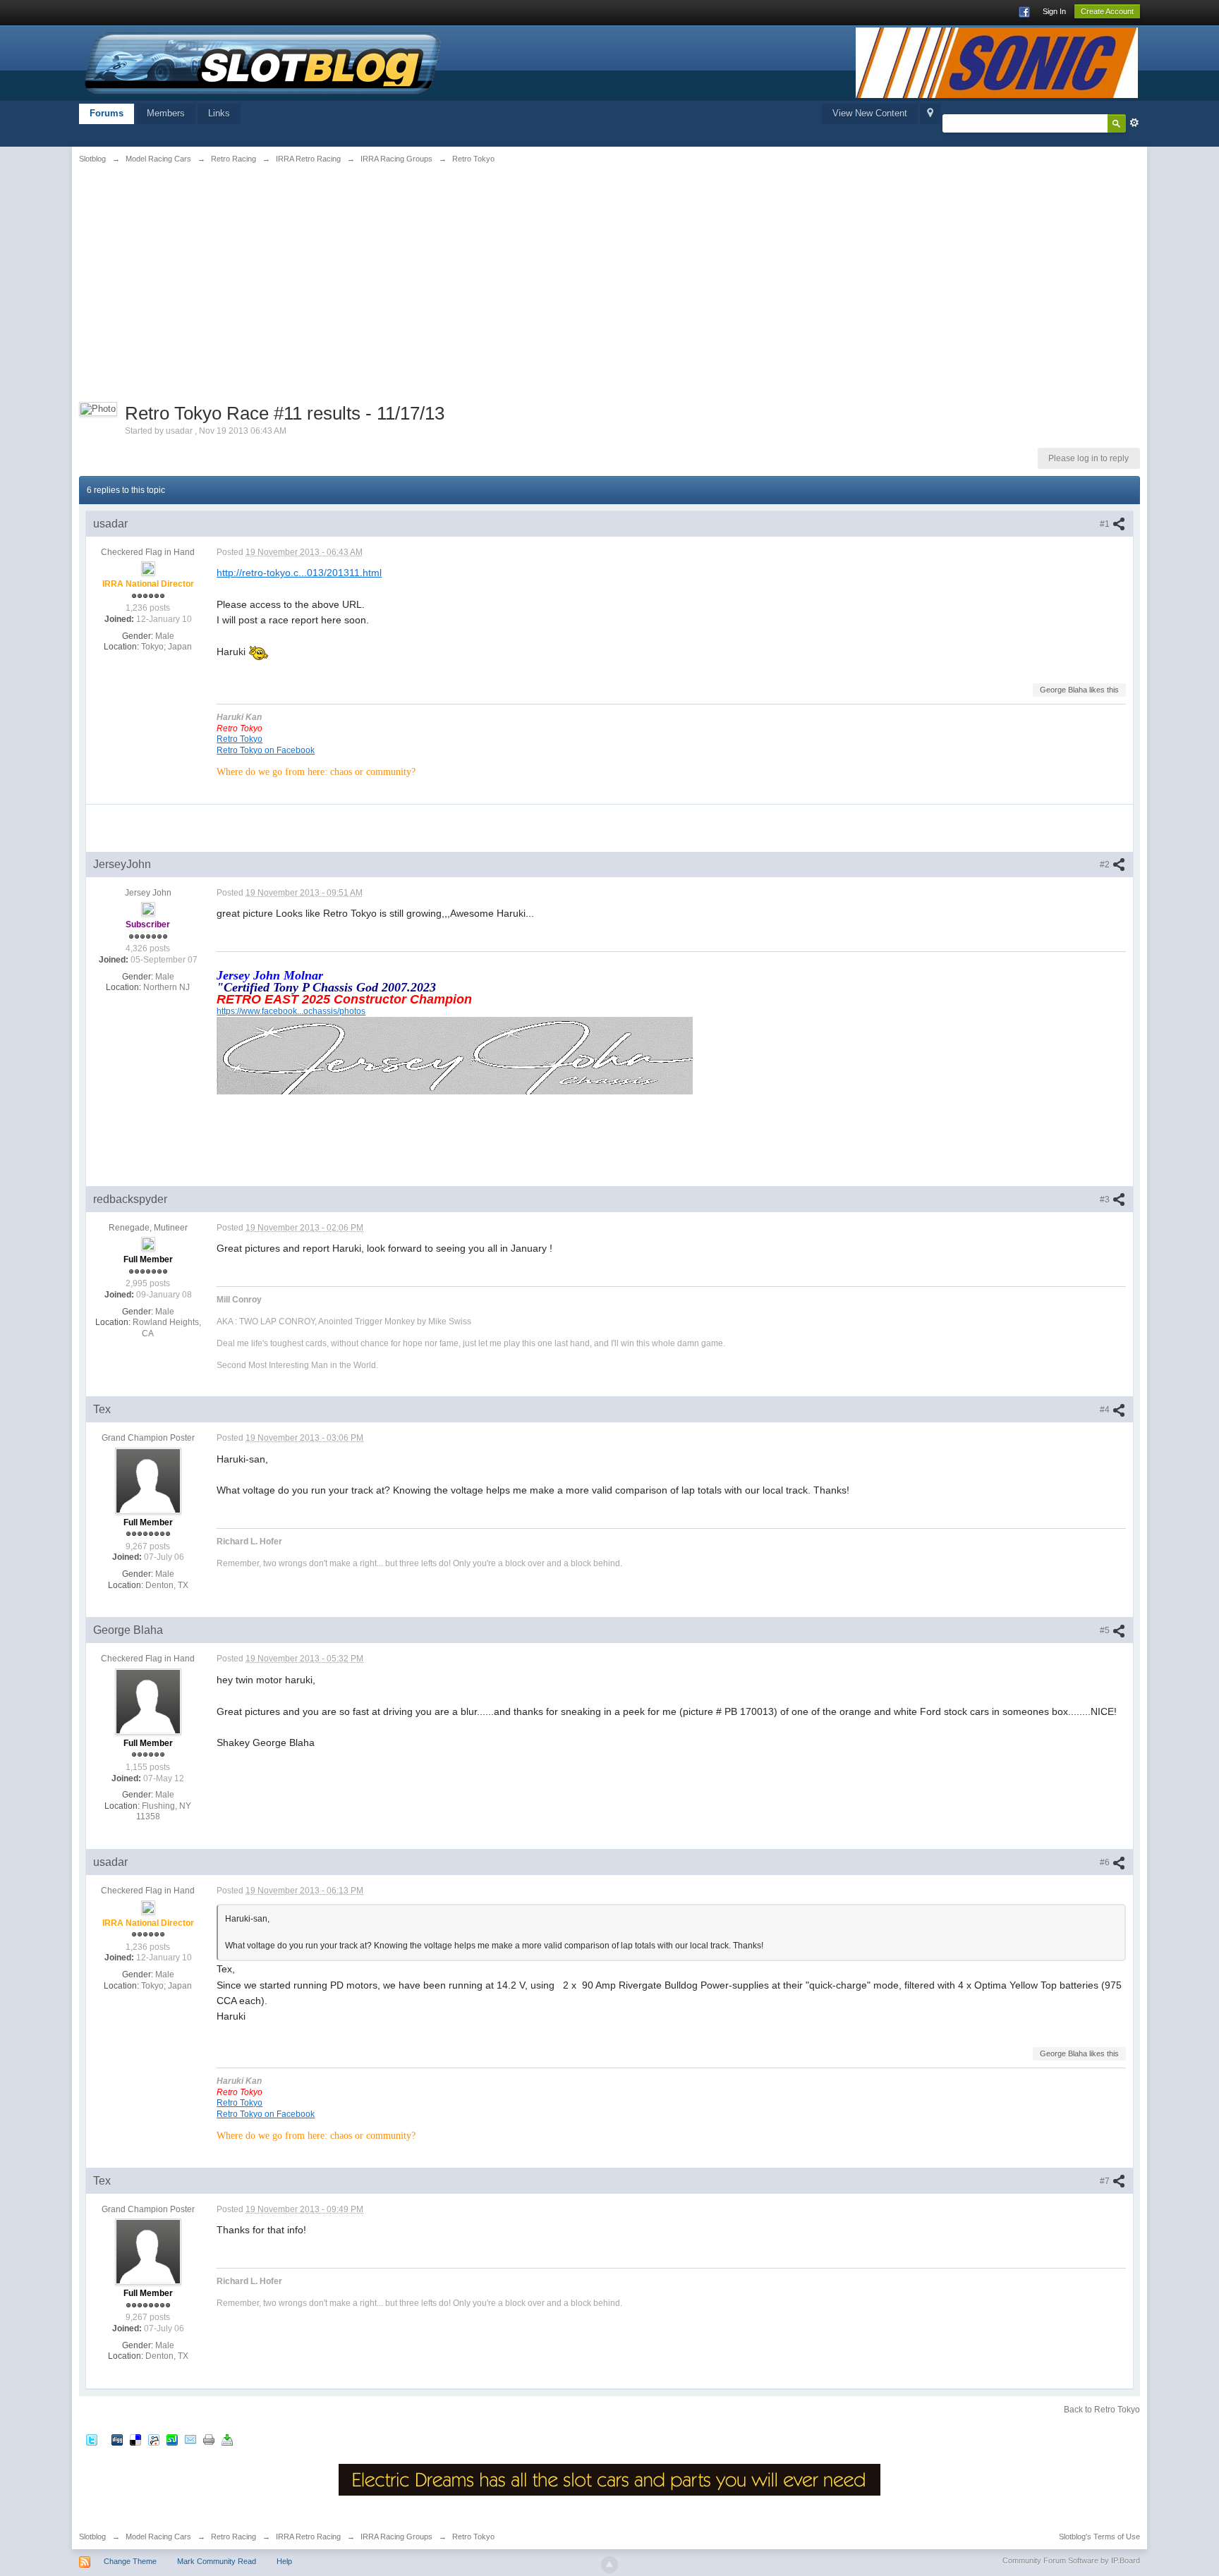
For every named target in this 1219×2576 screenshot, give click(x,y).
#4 (1106, 1410)
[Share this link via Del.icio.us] (135, 2439)
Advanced (1134, 123)
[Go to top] (609, 2565)
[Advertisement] (261, 280)
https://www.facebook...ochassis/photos (291, 1011)
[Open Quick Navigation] (930, 114)
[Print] (209, 2439)
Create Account (1107, 11)
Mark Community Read (217, 2561)
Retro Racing (234, 2537)
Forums (107, 113)
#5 (1106, 1630)
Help (284, 2561)
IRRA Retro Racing (308, 2537)
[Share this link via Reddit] (154, 2439)
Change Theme (130, 2561)
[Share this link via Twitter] (92, 2439)
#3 (1106, 1200)
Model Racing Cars (158, 2537)
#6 (1106, 1862)
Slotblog (92, 2537)
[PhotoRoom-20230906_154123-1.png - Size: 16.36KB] (455, 1055)
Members (166, 113)
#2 (1106, 865)
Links (219, 113)
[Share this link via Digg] (117, 2439)
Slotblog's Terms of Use (1099, 2537)
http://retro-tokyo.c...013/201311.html (299, 573)
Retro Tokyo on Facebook (266, 750)
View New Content (870, 113)
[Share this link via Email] (190, 2439)
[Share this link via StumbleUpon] (172, 2439)
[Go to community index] (263, 62)
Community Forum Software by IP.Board (1071, 2560)
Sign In (1054, 11)
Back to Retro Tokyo (1102, 2410)
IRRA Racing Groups (396, 2537)
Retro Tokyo (239, 739)
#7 (1106, 2181)
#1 (1106, 524)
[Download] (227, 2439)
